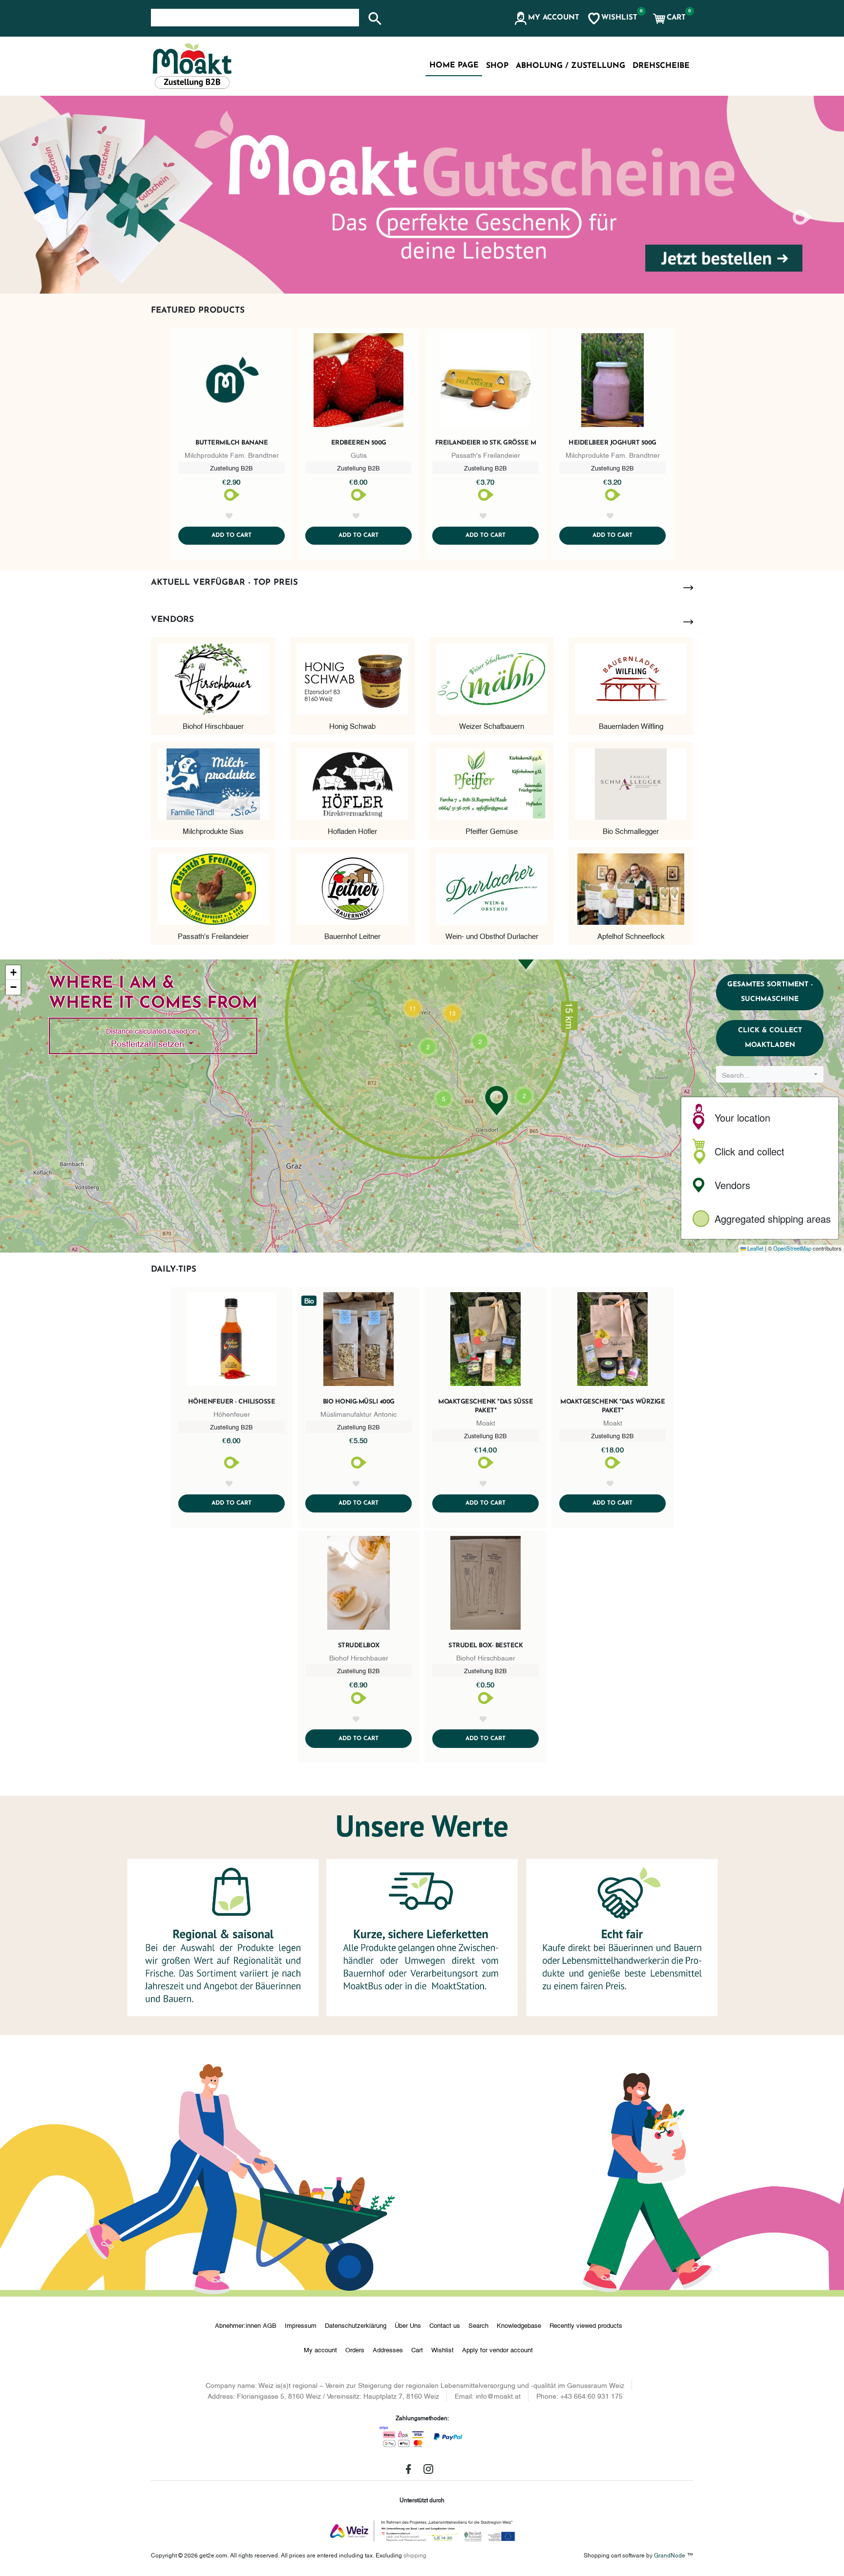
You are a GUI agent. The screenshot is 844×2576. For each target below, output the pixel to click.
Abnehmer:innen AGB (246, 2325)
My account (320, 2349)
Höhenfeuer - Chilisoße (232, 1402)
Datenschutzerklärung (356, 2325)
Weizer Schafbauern (492, 725)
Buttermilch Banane (232, 443)
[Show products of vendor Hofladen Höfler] (352, 782)
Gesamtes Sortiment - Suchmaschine (770, 992)
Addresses (388, 2349)
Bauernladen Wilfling (631, 725)
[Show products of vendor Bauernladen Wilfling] (631, 677)
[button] (546, 19)
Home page (454, 65)
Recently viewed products (586, 2325)
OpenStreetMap (792, 1248)
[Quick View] (232, 382)
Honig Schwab (352, 725)
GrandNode (670, 2555)
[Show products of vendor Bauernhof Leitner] (352, 887)
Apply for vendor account (497, 2349)
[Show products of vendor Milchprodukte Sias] (213, 782)
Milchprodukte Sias (213, 830)
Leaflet (755, 1248)
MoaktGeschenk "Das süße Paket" (485, 1406)
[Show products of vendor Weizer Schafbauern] (492, 677)
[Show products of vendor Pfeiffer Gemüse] (492, 782)
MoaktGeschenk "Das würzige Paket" (612, 1406)
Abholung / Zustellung (570, 66)
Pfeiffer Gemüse (492, 830)
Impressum (301, 2325)
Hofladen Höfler (352, 830)
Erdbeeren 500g (359, 443)
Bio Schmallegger (631, 830)
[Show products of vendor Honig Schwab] (352, 677)
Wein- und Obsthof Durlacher (492, 936)
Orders (355, 2349)
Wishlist (443, 2349)
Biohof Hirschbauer (213, 725)
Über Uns (408, 2325)
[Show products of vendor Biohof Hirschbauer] (213, 677)
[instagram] (428, 2469)
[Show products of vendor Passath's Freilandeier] (213, 887)
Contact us (445, 2325)
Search (478, 2325)
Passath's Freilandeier (213, 936)
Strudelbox (359, 1646)
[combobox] (770, 1074)
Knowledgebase (519, 2325)
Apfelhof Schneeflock (631, 936)
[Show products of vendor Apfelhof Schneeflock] (631, 887)
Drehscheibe (661, 66)
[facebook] (408, 2469)
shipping (415, 2555)
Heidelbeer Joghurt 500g (612, 443)
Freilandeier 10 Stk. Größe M (486, 443)
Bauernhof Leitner (352, 936)
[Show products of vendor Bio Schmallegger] (631, 782)
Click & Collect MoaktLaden (770, 1038)
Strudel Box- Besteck (485, 1646)
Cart (417, 2349)
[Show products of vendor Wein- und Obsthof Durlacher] (492, 887)
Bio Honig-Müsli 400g (359, 1402)
